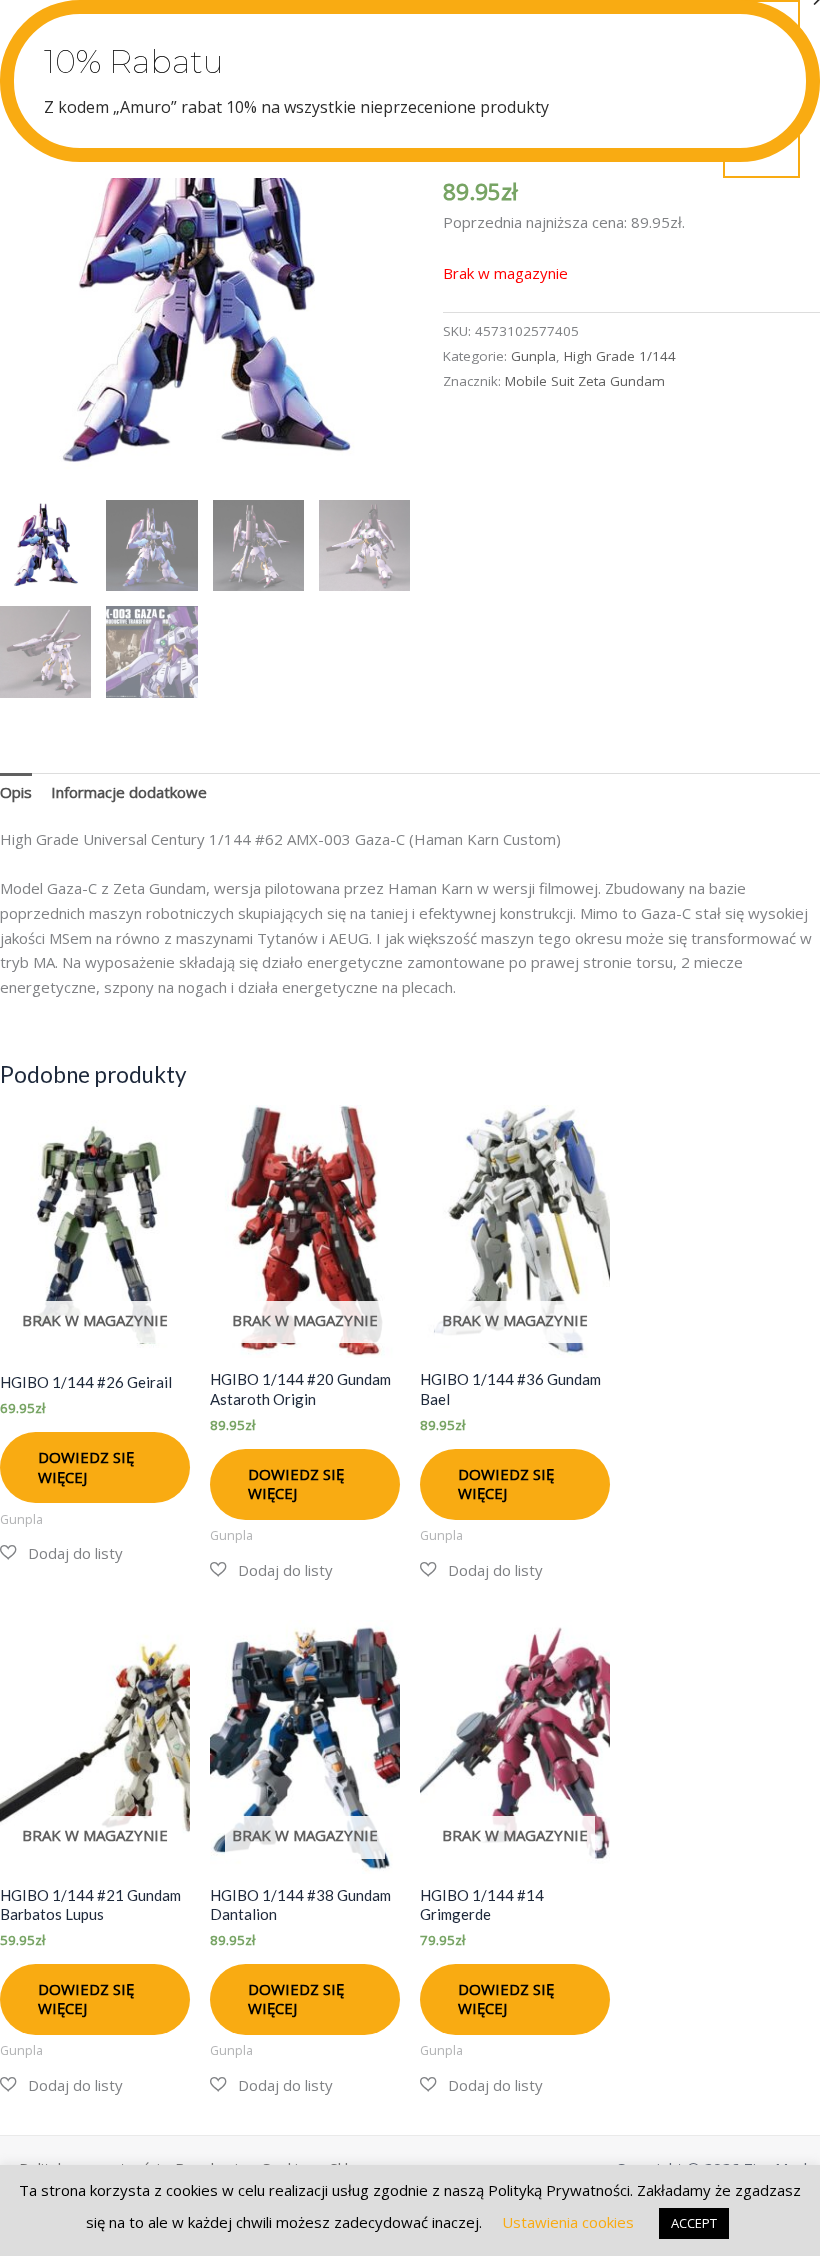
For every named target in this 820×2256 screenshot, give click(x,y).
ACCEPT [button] (694, 2223)
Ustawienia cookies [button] (568, 2222)
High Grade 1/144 (620, 356)
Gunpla (533, 356)
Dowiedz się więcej (86, 1467)
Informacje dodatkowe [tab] (129, 792)
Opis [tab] (16, 792)
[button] (61, 1553)
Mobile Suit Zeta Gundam (585, 381)
